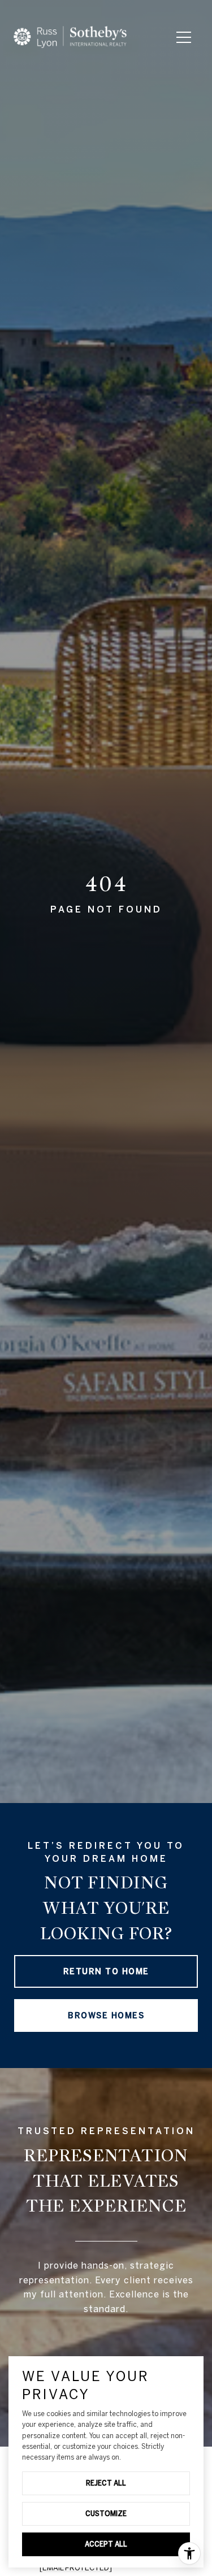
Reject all (106, 2483)
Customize (106, 2513)
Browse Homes (106, 2015)
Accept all (106, 2544)
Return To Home (106, 1971)
